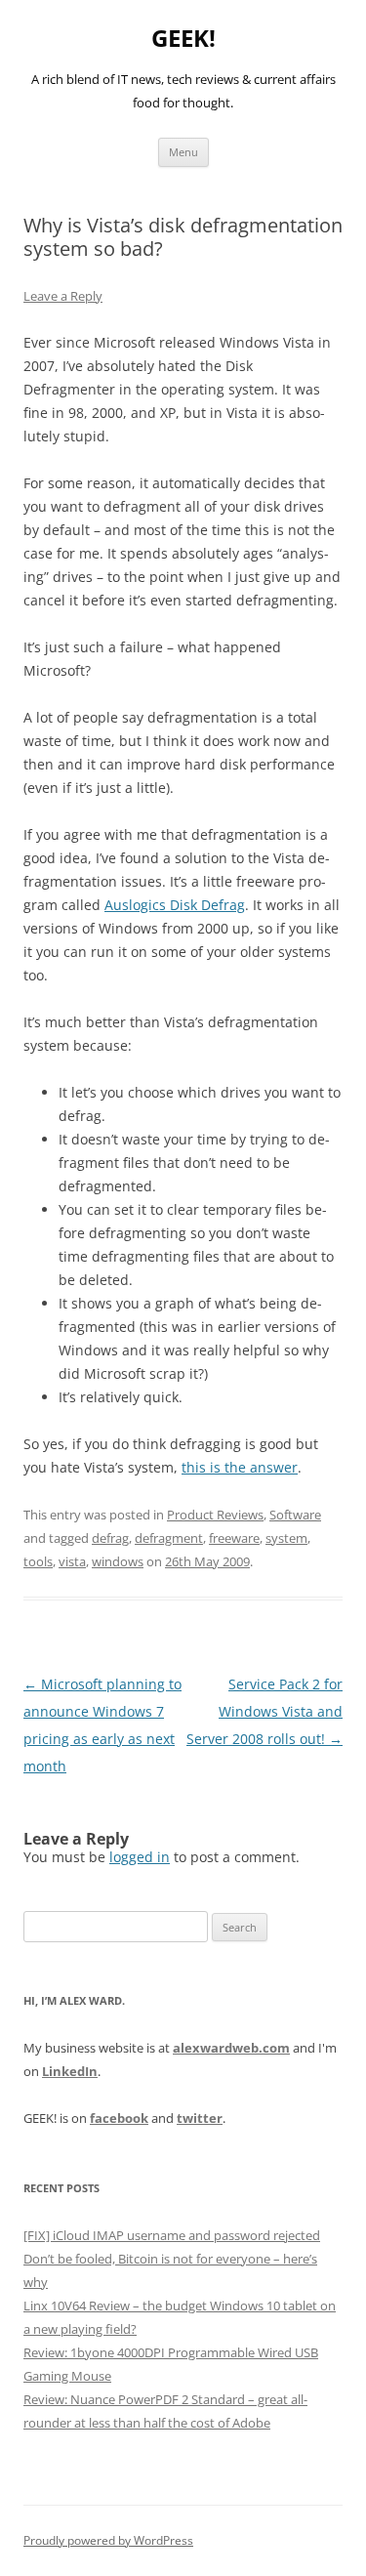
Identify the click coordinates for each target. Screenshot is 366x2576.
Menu (183, 152)
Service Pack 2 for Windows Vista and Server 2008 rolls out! (264, 1711)
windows (118, 1561)
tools (38, 1561)
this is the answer (240, 1467)
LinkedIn (70, 2071)
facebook (119, 2118)
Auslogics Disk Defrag (175, 905)
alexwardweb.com (231, 2048)
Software (295, 1515)
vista (72, 1561)
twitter (200, 2118)
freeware (234, 1538)
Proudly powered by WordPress (108, 2540)
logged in (140, 1857)
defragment (169, 1538)
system (286, 1538)
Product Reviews (215, 1515)
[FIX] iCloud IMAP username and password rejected (172, 2235)
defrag (110, 1538)
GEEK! (183, 39)
